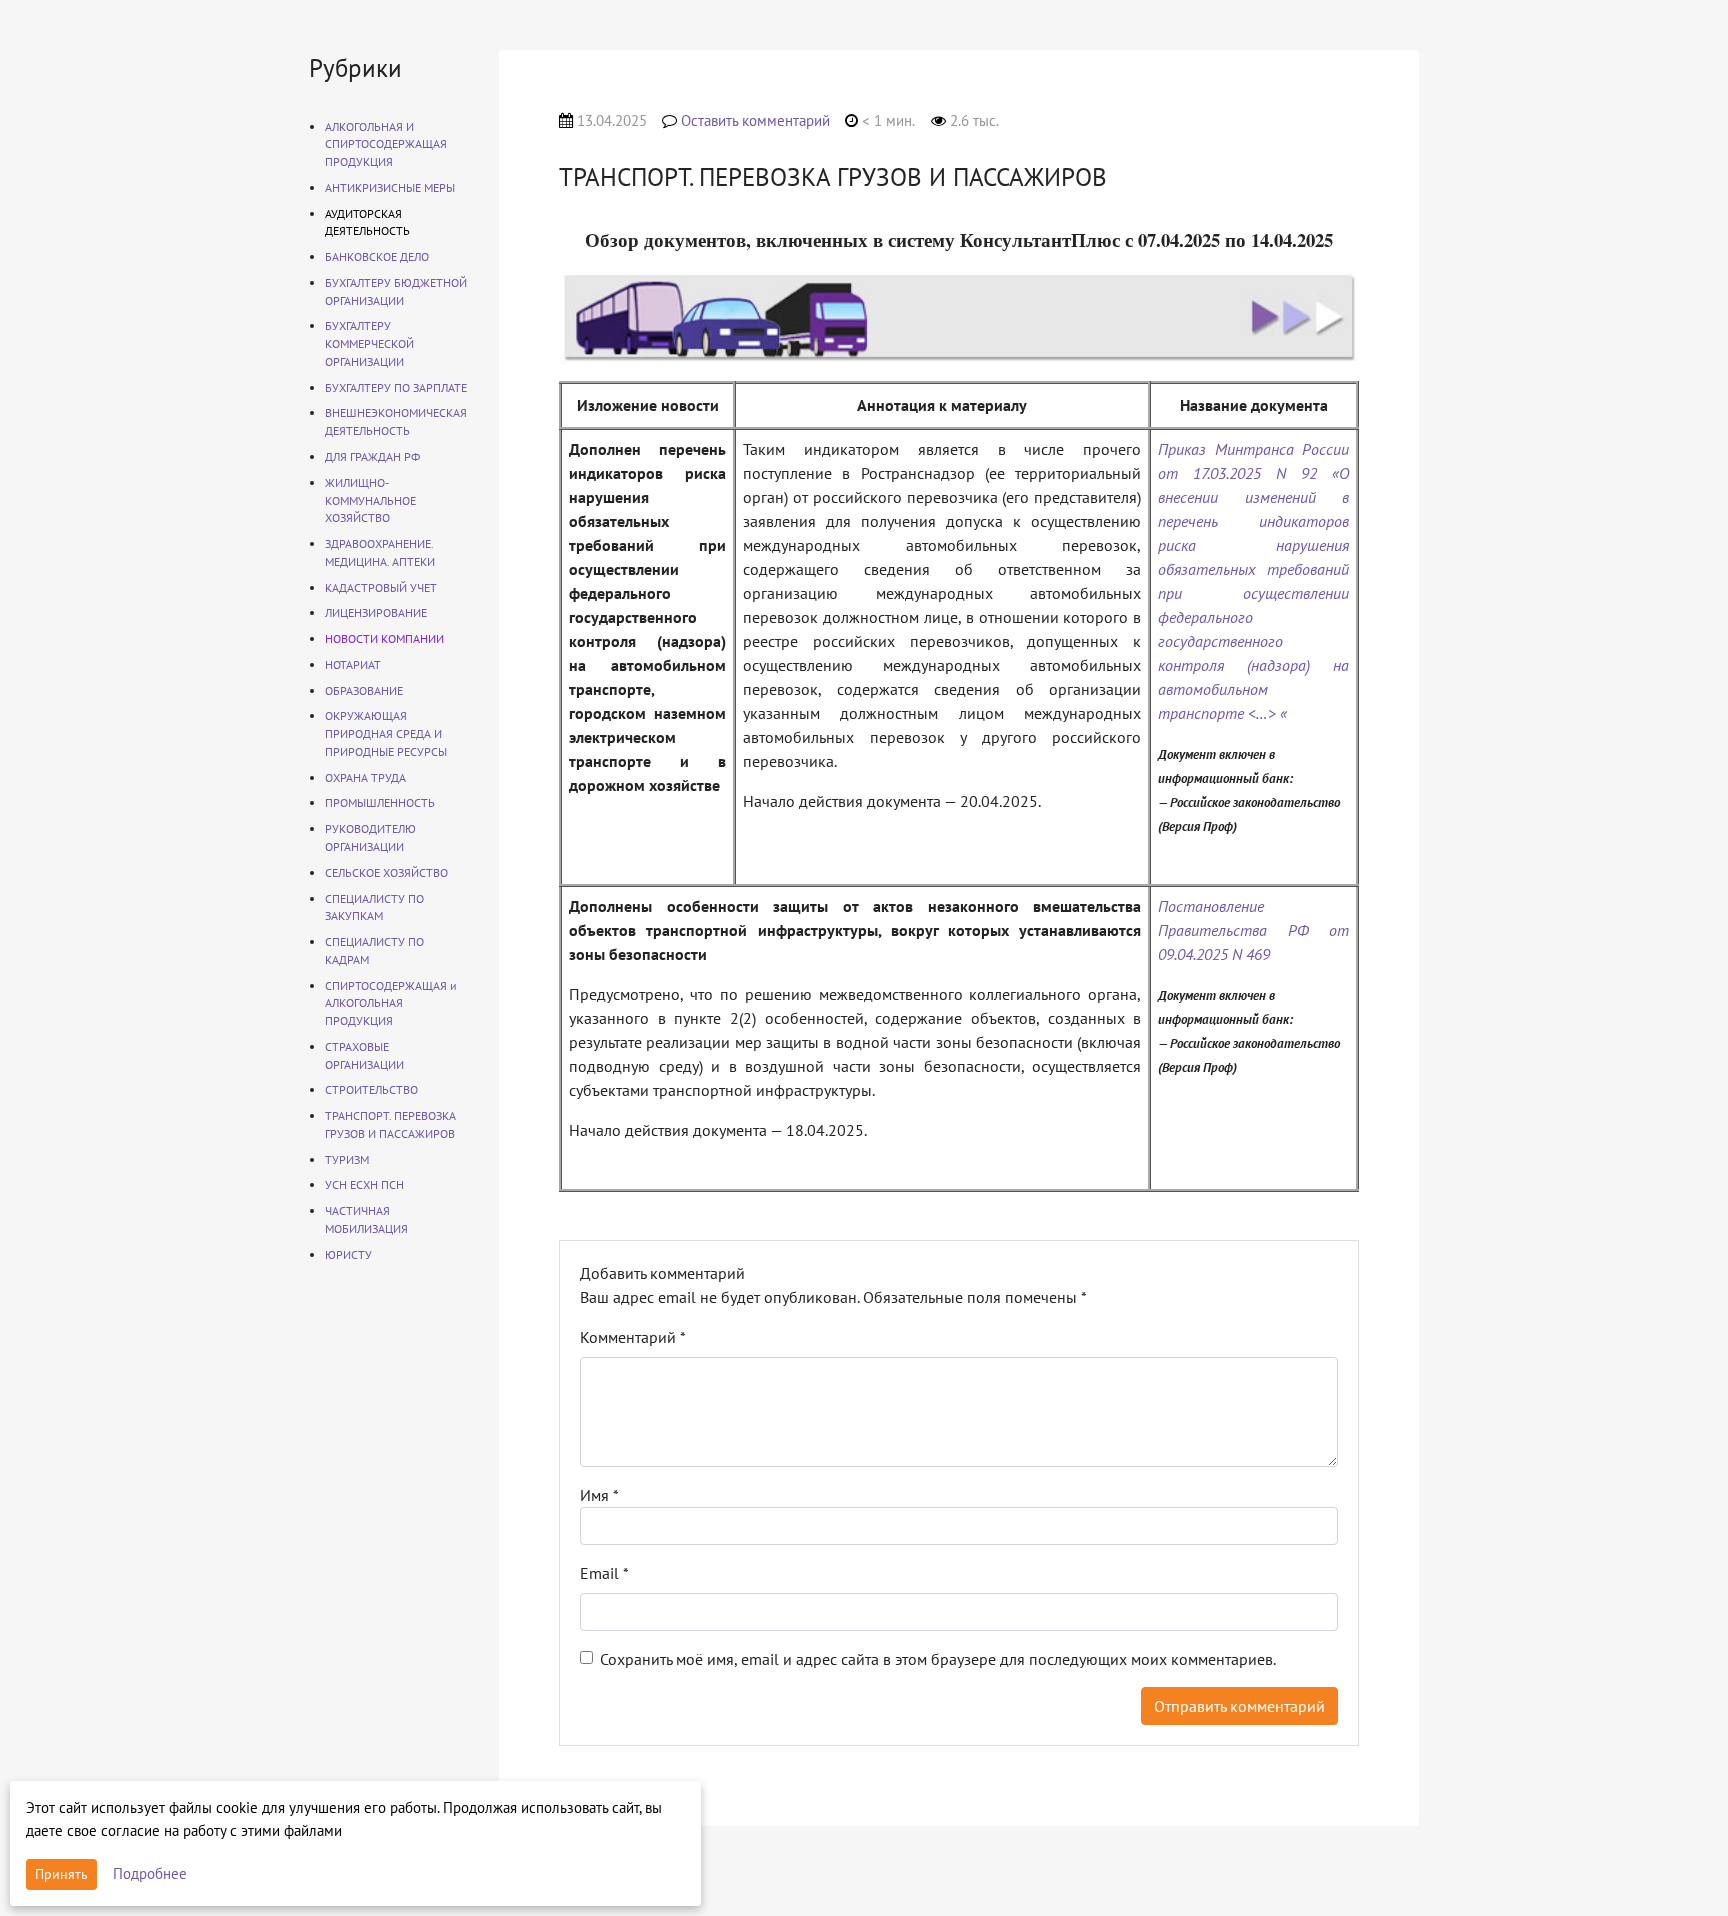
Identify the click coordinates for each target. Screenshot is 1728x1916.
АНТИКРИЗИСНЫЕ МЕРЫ (390, 187)
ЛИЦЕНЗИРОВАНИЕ (376, 612)
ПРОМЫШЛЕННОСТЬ (380, 802)
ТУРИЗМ (347, 1159)
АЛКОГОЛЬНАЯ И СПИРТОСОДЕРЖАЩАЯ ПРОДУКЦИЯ (386, 144)
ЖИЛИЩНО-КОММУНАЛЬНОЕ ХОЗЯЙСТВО (370, 500)
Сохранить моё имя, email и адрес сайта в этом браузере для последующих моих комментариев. (938, 1659)
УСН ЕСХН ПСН (364, 1184)
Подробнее (150, 1873)
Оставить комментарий (755, 120)
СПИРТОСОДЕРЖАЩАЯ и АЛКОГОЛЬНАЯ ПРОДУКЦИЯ (391, 1003)
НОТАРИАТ (353, 664)
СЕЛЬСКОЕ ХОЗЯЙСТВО (386, 872)
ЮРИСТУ (348, 1254)
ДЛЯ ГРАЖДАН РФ (372, 456)
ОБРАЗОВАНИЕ (364, 690)
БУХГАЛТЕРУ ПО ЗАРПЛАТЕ (396, 387)
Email (604, 1573)
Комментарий (633, 1337)
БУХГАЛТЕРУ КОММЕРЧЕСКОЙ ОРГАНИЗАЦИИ (369, 343)
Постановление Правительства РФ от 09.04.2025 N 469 (1253, 930)
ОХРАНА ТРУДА (365, 777)
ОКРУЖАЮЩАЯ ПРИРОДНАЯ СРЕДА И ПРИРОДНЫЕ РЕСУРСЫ (386, 733)
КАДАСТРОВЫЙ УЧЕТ (381, 587)
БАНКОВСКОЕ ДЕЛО (377, 256)
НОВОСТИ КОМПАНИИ (384, 638)
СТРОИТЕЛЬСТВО (371, 1089)
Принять (61, 1874)
